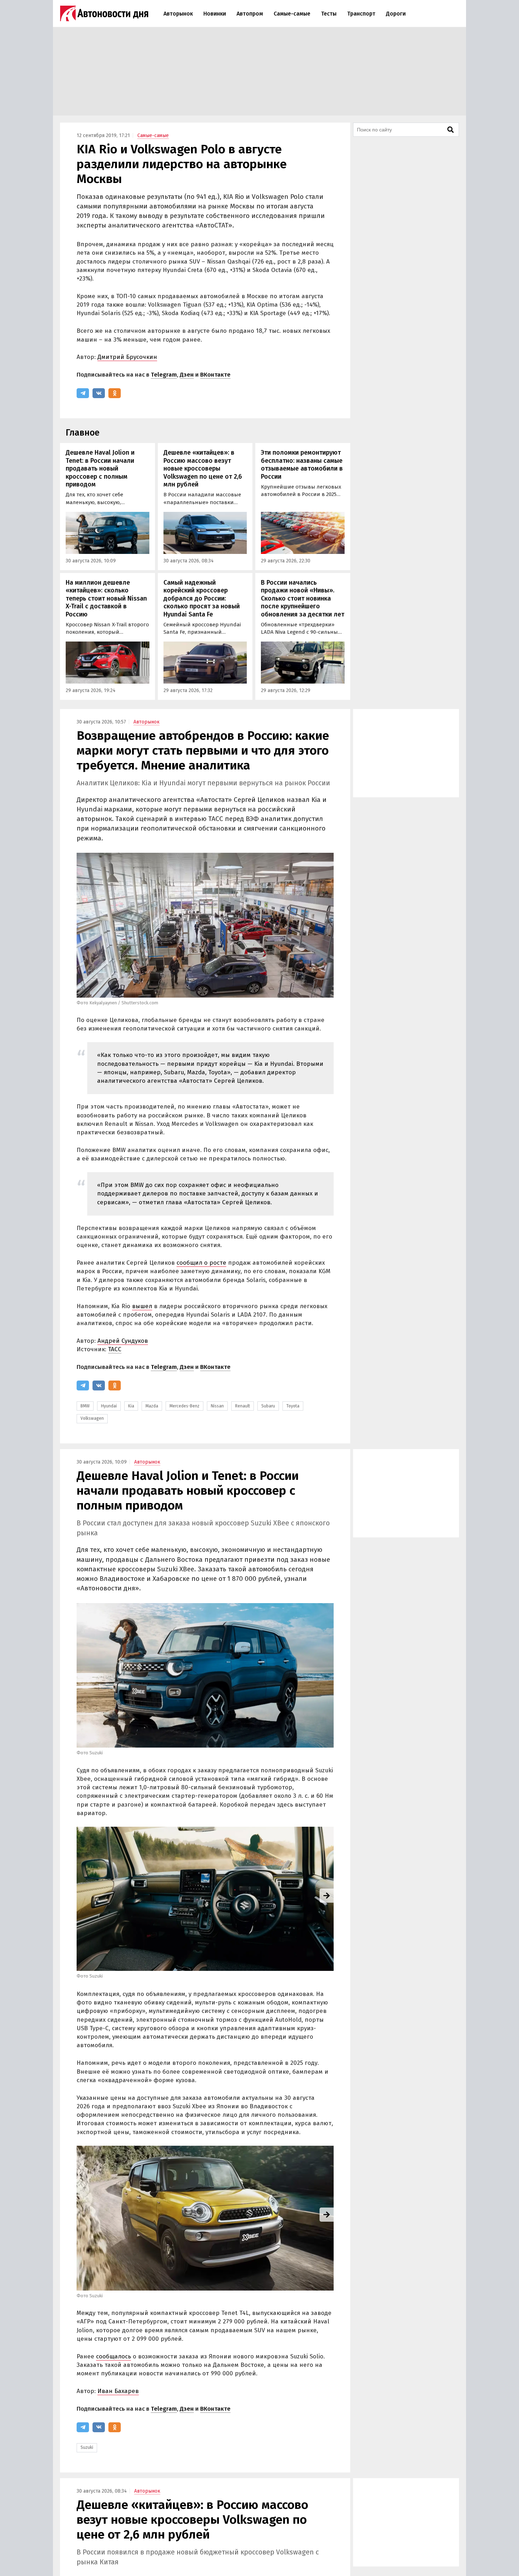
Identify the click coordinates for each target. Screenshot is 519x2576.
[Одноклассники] (115, 393)
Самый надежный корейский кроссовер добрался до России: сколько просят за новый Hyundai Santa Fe (202, 598)
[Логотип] (104, 13)
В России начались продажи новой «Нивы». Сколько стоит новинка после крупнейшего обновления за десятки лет (303, 598)
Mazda (152, 1406)
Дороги (396, 14)
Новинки (215, 14)
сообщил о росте (201, 1263)
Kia (131, 1406)
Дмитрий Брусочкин (127, 357)
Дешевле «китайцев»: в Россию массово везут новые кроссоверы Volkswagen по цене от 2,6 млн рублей (203, 468)
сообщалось (114, 2356)
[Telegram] (83, 393)
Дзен (187, 375)
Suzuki (87, 2447)
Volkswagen (92, 1418)
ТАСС (115, 1349)
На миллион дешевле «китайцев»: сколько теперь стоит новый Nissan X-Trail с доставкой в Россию (106, 598)
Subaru (268, 1406)
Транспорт (361, 14)
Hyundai (109, 1406)
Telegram (164, 375)
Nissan (217, 1406)
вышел (142, 1306)
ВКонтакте (215, 375)
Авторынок (178, 14)
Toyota (293, 1406)
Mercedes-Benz (184, 1406)
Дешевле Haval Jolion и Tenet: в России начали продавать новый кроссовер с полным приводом (100, 468)
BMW (85, 1406)
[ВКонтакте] (99, 393)
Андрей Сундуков (123, 1341)
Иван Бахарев (118, 2391)
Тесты (329, 14)
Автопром (250, 14)
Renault (243, 1406)
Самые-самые (292, 14)
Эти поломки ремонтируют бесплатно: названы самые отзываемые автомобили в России (302, 465)
